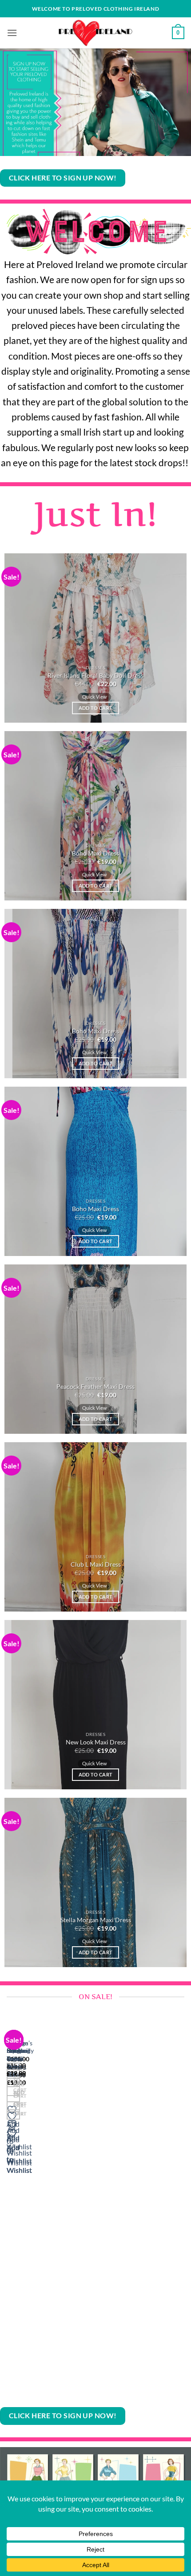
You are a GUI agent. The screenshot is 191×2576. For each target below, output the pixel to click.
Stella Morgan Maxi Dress (96, 1920)
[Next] (33, 2208)
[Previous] (9, 2208)
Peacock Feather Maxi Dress (95, 1387)
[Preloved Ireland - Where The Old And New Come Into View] (95, 33)
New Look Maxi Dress (96, 1742)
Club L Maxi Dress (96, 1564)
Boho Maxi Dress (95, 853)
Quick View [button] (94, 697)
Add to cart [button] (96, 708)
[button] (12, 33)
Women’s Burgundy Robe (20, 2051)
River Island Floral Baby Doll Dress (95, 676)
